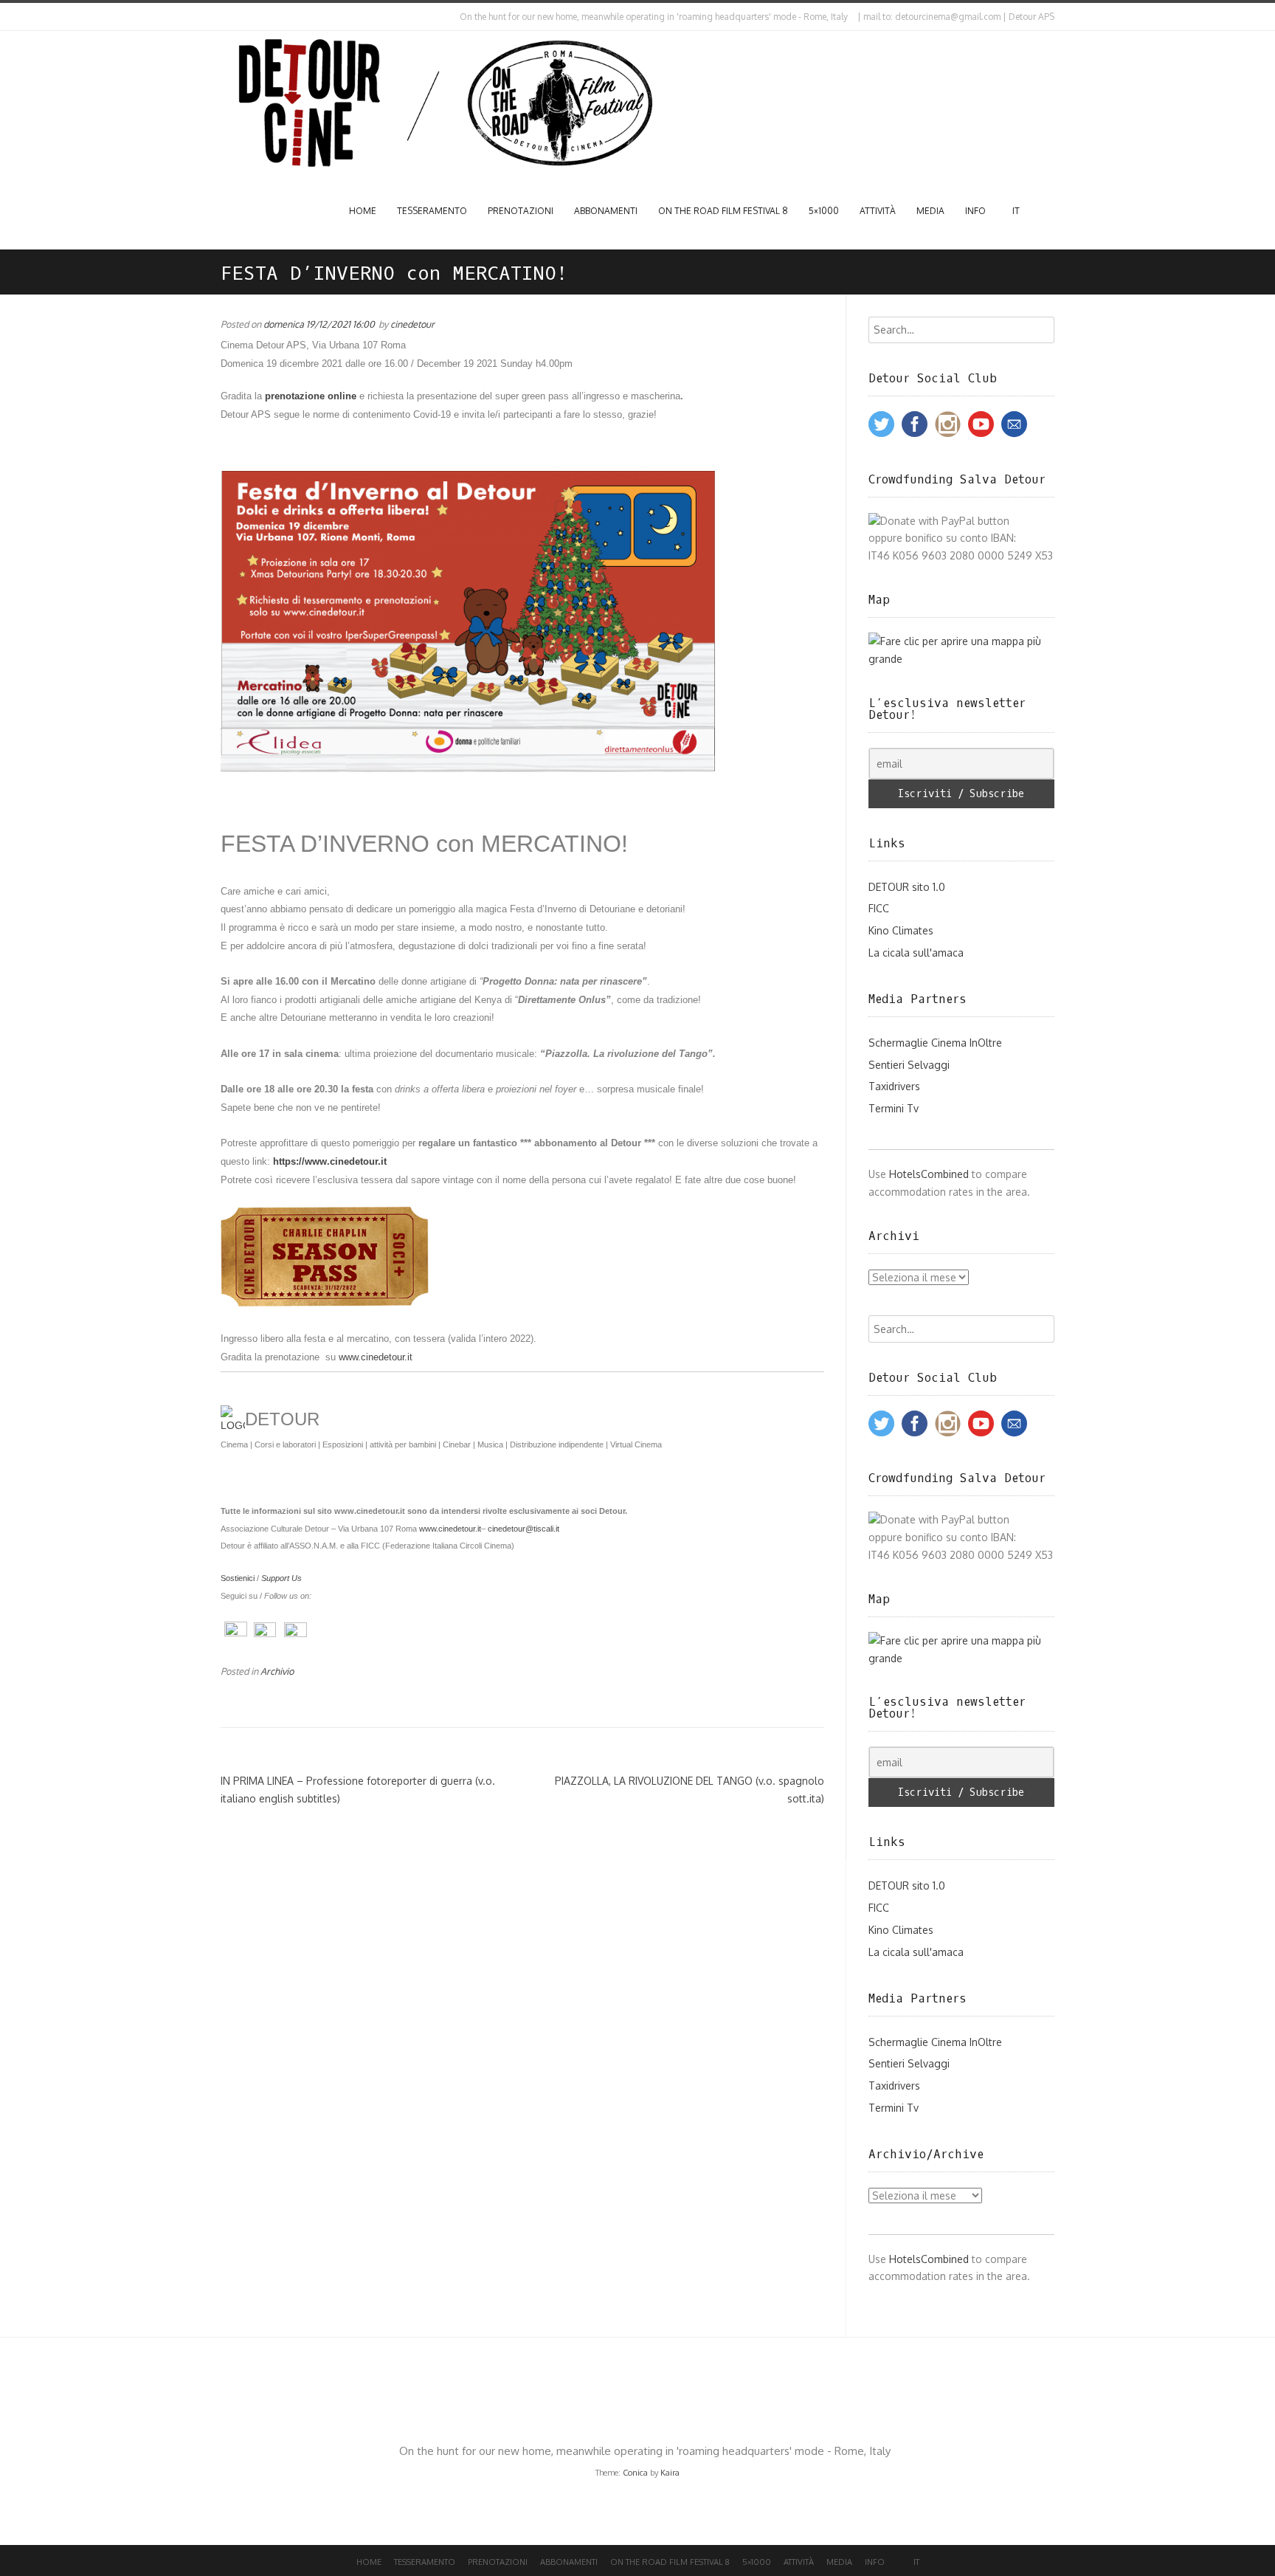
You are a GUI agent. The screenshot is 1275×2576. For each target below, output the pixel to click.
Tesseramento (432, 211)
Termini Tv (894, 1108)
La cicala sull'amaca (916, 953)
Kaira (670, 2473)
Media (930, 211)
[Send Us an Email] (224, 17)
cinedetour (412, 324)
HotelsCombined (929, 1174)
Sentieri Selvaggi (909, 1065)
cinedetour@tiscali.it (524, 1529)
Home (363, 211)
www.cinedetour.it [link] (376, 1357)
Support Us (281, 1578)
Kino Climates (901, 930)
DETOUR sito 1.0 (907, 887)
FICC (879, 908)
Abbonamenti (606, 211)
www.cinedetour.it (450, 1529)
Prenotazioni (521, 211)
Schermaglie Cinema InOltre (935, 1043)
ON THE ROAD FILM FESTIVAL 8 (723, 211)
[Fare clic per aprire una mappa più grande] (962, 659)
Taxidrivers (894, 1086)
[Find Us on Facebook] (236, 17)
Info (975, 211)
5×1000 (824, 211)
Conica (635, 2473)
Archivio (277, 1671)
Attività (878, 211)
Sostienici (238, 1578)
